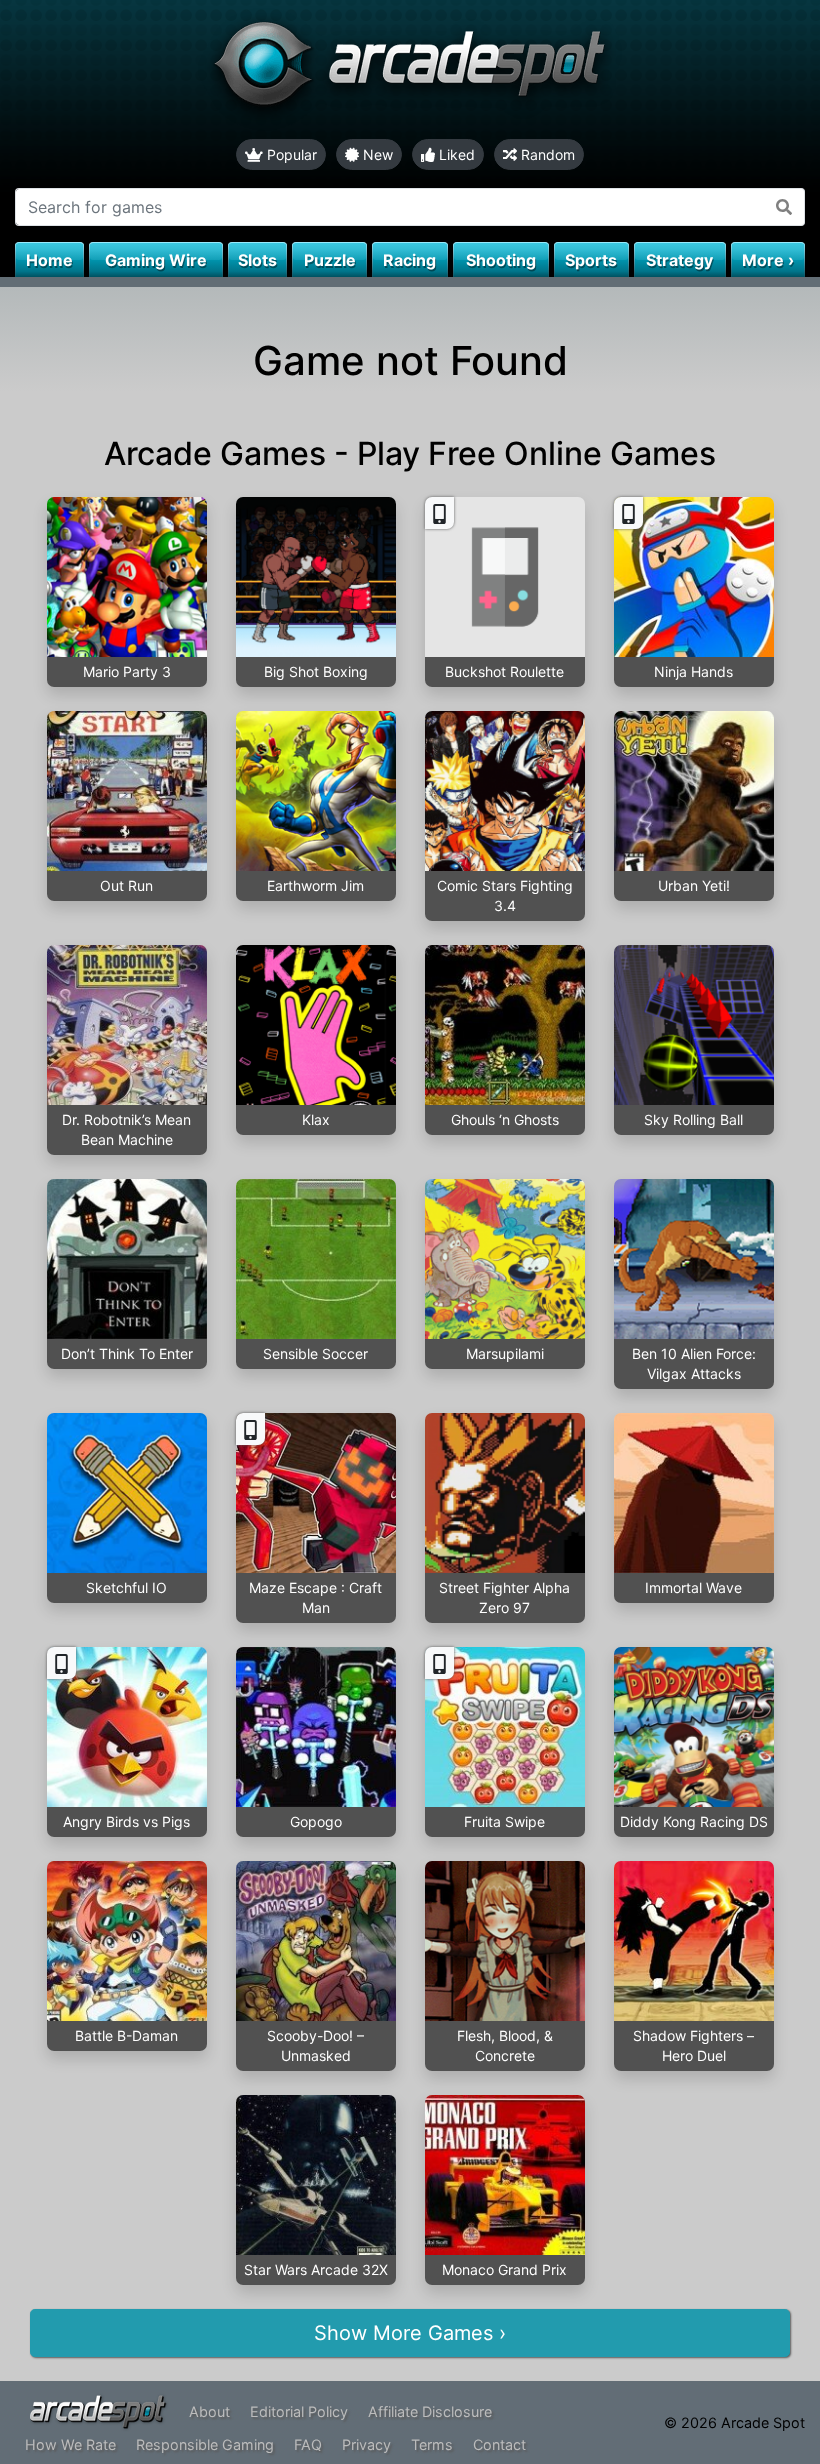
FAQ (308, 2444)
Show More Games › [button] (410, 2333)
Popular (290, 154)
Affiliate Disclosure (430, 2411)
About (209, 2411)
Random (546, 154)
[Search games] (784, 207)
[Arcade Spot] (410, 69)
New (376, 154)
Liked (455, 154)
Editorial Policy (299, 2411)
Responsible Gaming (205, 2444)
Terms (432, 2444)
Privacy (366, 2444)
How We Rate (70, 2444)
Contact (499, 2444)
